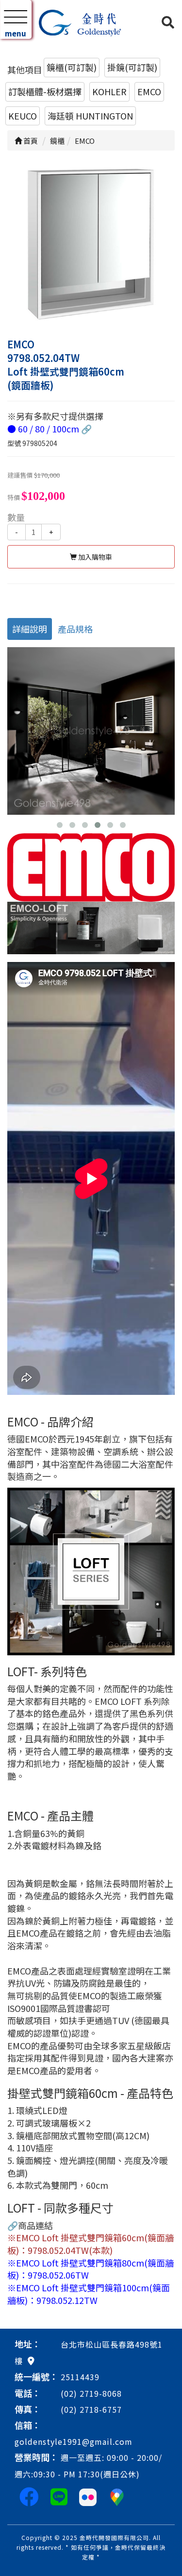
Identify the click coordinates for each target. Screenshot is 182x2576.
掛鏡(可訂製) (132, 67)
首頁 (30, 141)
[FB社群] (29, 2496)
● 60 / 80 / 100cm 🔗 (50, 429)
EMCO (149, 91)
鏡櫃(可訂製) (72, 67)
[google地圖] (31, 2360)
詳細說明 (30, 629)
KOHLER (109, 91)
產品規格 (75, 629)
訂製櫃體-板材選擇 (45, 91)
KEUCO (23, 116)
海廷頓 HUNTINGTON (90, 116)
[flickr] (88, 2496)
